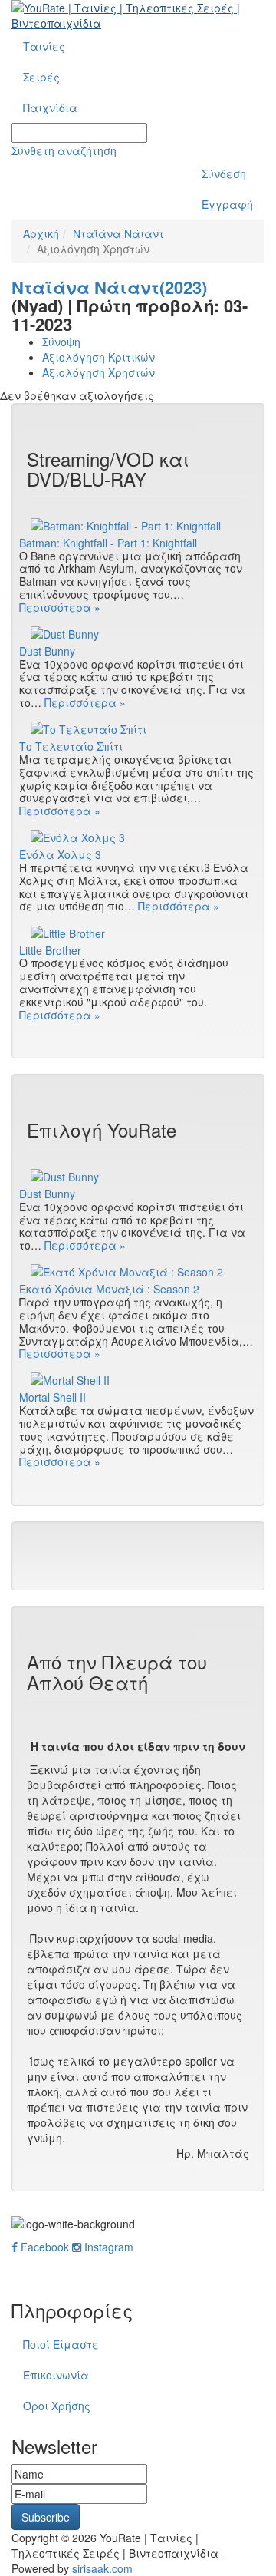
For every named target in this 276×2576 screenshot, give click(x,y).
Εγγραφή (227, 204)
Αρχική (41, 233)
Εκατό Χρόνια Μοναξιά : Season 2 (109, 1289)
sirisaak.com (102, 2568)
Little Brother (50, 951)
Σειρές (41, 77)
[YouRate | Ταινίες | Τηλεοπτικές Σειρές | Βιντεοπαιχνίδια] (138, 15)
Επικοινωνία (56, 2375)
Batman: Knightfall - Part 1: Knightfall (108, 543)
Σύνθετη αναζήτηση (64, 150)
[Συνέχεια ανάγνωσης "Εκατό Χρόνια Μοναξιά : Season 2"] (138, 1271)
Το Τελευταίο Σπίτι (71, 746)
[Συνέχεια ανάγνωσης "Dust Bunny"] (138, 633)
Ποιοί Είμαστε (61, 2344)
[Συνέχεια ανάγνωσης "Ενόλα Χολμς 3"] (138, 837)
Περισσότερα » (60, 607)
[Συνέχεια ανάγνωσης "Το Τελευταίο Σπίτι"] (138, 728)
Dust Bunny (47, 651)
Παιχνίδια (50, 107)
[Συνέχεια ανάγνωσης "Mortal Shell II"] (138, 1379)
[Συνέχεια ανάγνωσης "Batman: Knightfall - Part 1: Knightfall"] (138, 524)
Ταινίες (44, 46)
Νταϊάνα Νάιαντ (118, 233)
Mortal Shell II (53, 1397)
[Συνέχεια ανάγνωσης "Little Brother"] (138, 932)
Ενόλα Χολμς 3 (60, 855)
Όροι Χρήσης (57, 2406)
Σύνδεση (224, 173)
